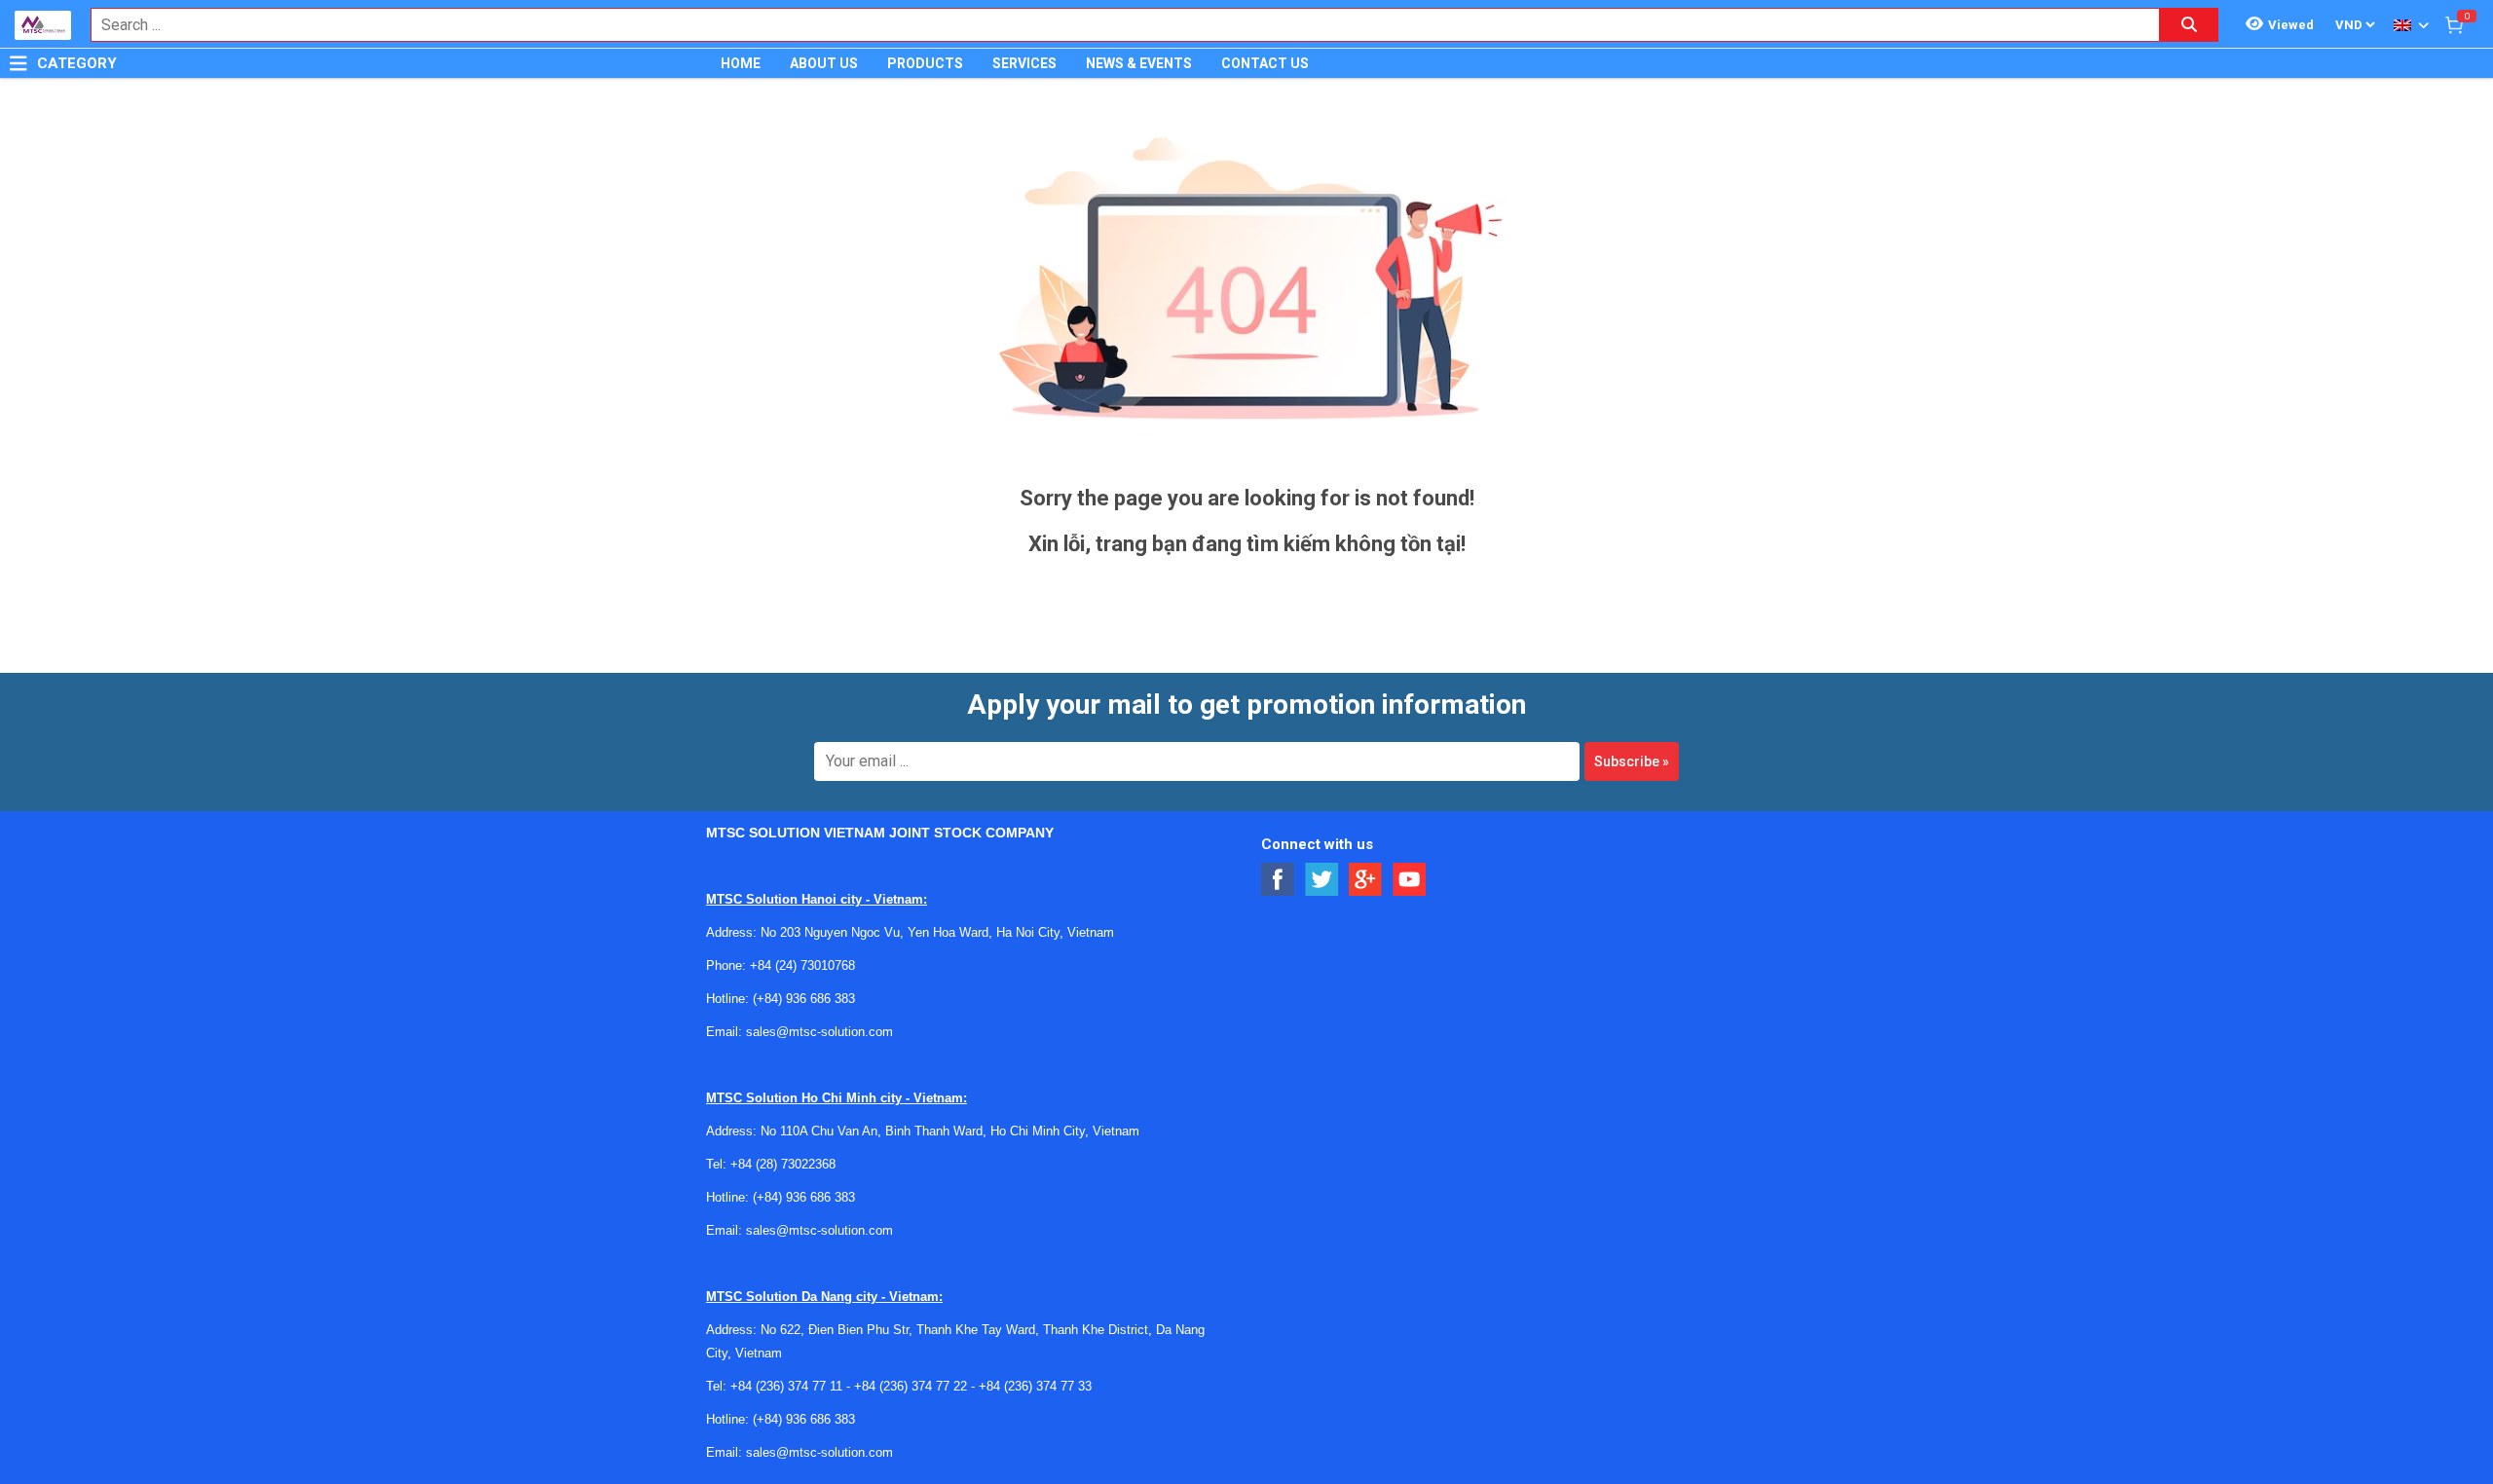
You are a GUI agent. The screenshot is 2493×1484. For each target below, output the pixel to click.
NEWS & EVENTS (1139, 63)
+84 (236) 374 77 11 (786, 1386)
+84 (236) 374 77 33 (1035, 1386)
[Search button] (2189, 25)
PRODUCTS (925, 63)
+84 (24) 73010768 (802, 965)
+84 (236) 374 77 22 (911, 1386)
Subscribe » (1632, 761)
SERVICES (1024, 63)
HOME (741, 63)
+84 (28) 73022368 (783, 1164)
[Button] (19, 63)
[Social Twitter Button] (1322, 880)
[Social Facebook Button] (1278, 880)
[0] (2454, 24)
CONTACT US (1265, 63)
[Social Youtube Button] (1410, 880)
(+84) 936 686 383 (804, 999)
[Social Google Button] (1366, 880)
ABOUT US (824, 63)
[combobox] (1115, 25)
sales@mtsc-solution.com (819, 1032)
